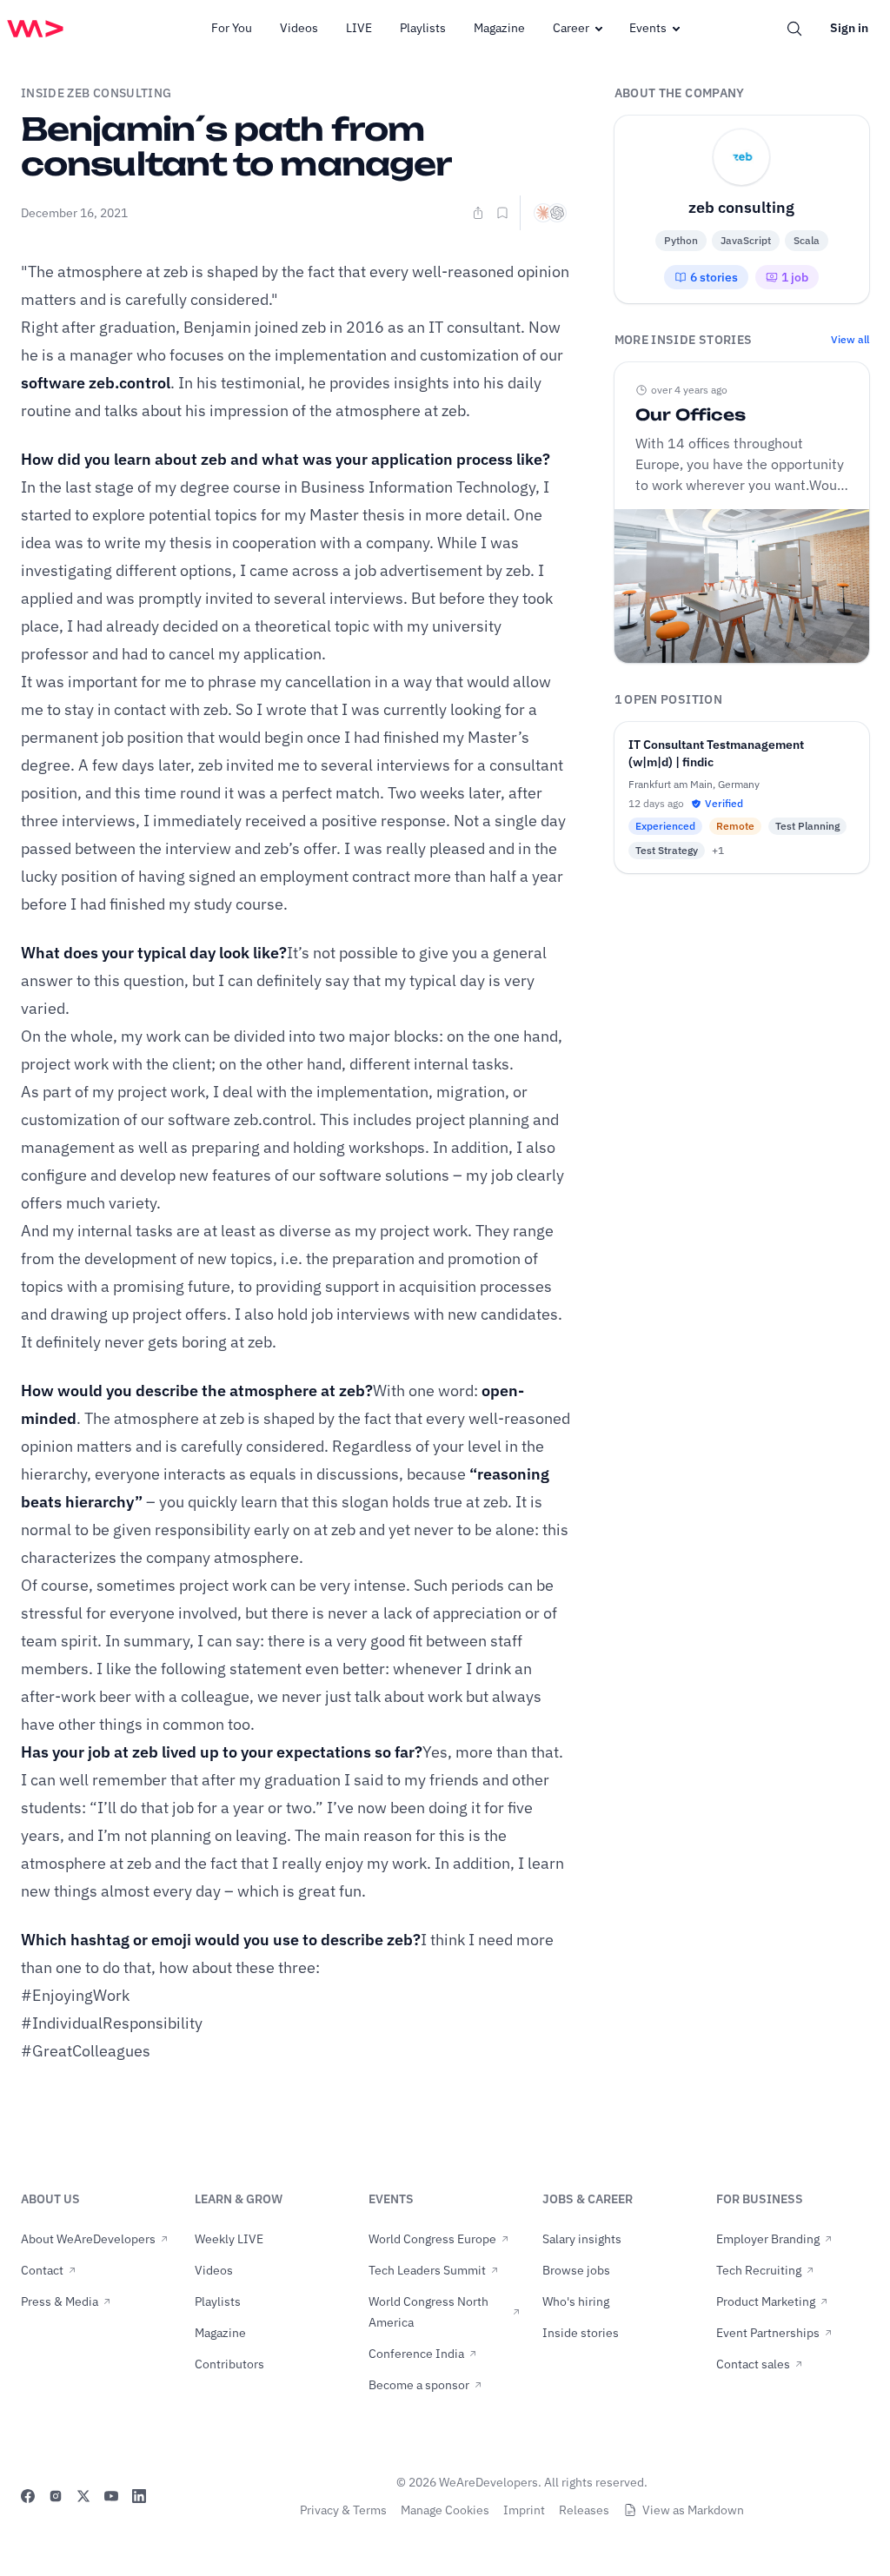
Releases (584, 2510)
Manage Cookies (445, 2510)
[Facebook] (28, 2496)
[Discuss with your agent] (550, 213)
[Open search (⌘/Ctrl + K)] (794, 29)
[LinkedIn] (139, 2496)
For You (232, 28)
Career (571, 28)
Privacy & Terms (343, 2510)
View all (850, 339)
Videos (299, 28)
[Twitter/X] (83, 2496)
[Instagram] (56, 2496)
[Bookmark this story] (502, 213)
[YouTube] (111, 2496)
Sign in (849, 28)
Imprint (524, 2510)
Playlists (423, 28)
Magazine (499, 28)
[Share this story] (478, 213)
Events (648, 28)
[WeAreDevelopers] (35, 29)
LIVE (359, 28)
